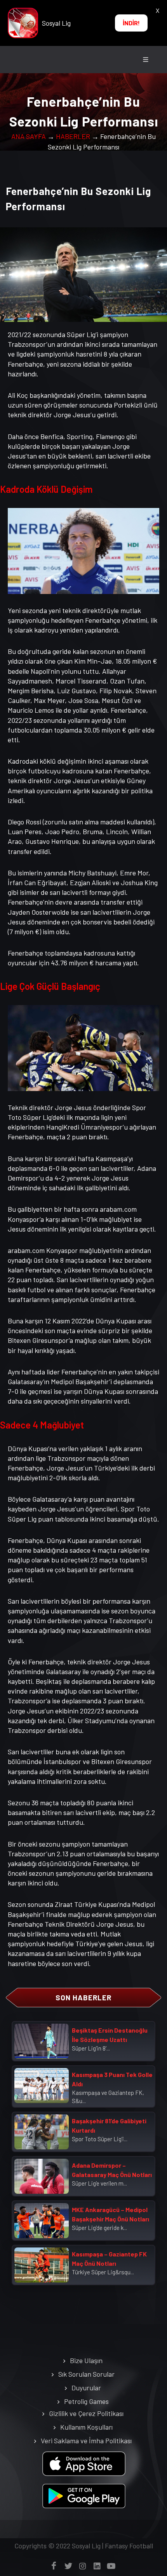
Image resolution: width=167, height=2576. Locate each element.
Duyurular (86, 2388)
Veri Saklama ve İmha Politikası (86, 2441)
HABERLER (73, 136)
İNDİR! (131, 23)
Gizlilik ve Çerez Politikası (86, 2413)
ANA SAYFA (29, 136)
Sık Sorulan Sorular (86, 2374)
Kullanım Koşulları (86, 2427)
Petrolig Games (86, 2401)
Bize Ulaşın (86, 2360)
